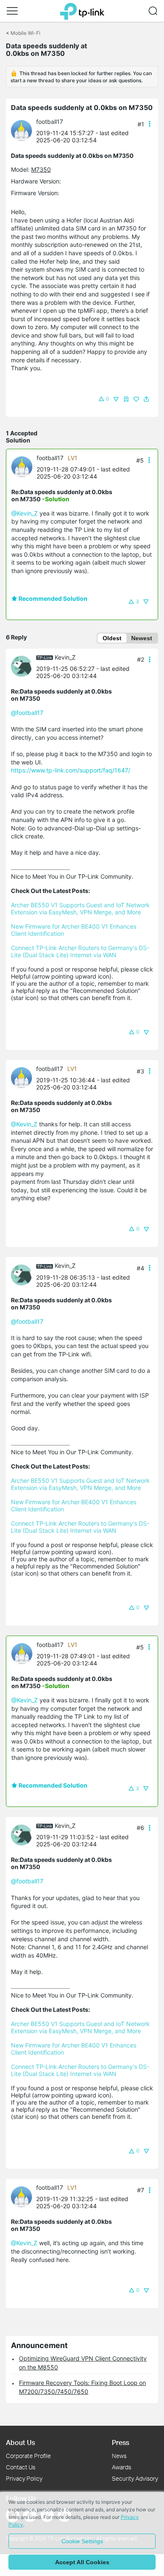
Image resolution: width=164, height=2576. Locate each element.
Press (120, 2442)
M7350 (41, 169)
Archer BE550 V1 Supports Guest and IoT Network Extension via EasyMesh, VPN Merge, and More (81, 908)
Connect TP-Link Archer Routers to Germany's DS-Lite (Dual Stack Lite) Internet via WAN (80, 951)
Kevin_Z (65, 657)
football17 (50, 122)
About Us (20, 2442)
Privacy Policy (24, 2478)
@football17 (27, 713)
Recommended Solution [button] (52, 598)
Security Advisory (135, 2478)
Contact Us (21, 2467)
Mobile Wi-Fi (25, 33)
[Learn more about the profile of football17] (24, 130)
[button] (12, 11)
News (119, 2456)
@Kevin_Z (25, 513)
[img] (126, 399)
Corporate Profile (28, 2456)
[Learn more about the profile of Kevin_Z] (24, 666)
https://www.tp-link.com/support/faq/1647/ (71, 770)
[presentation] (21, 131)
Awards (122, 2467)
